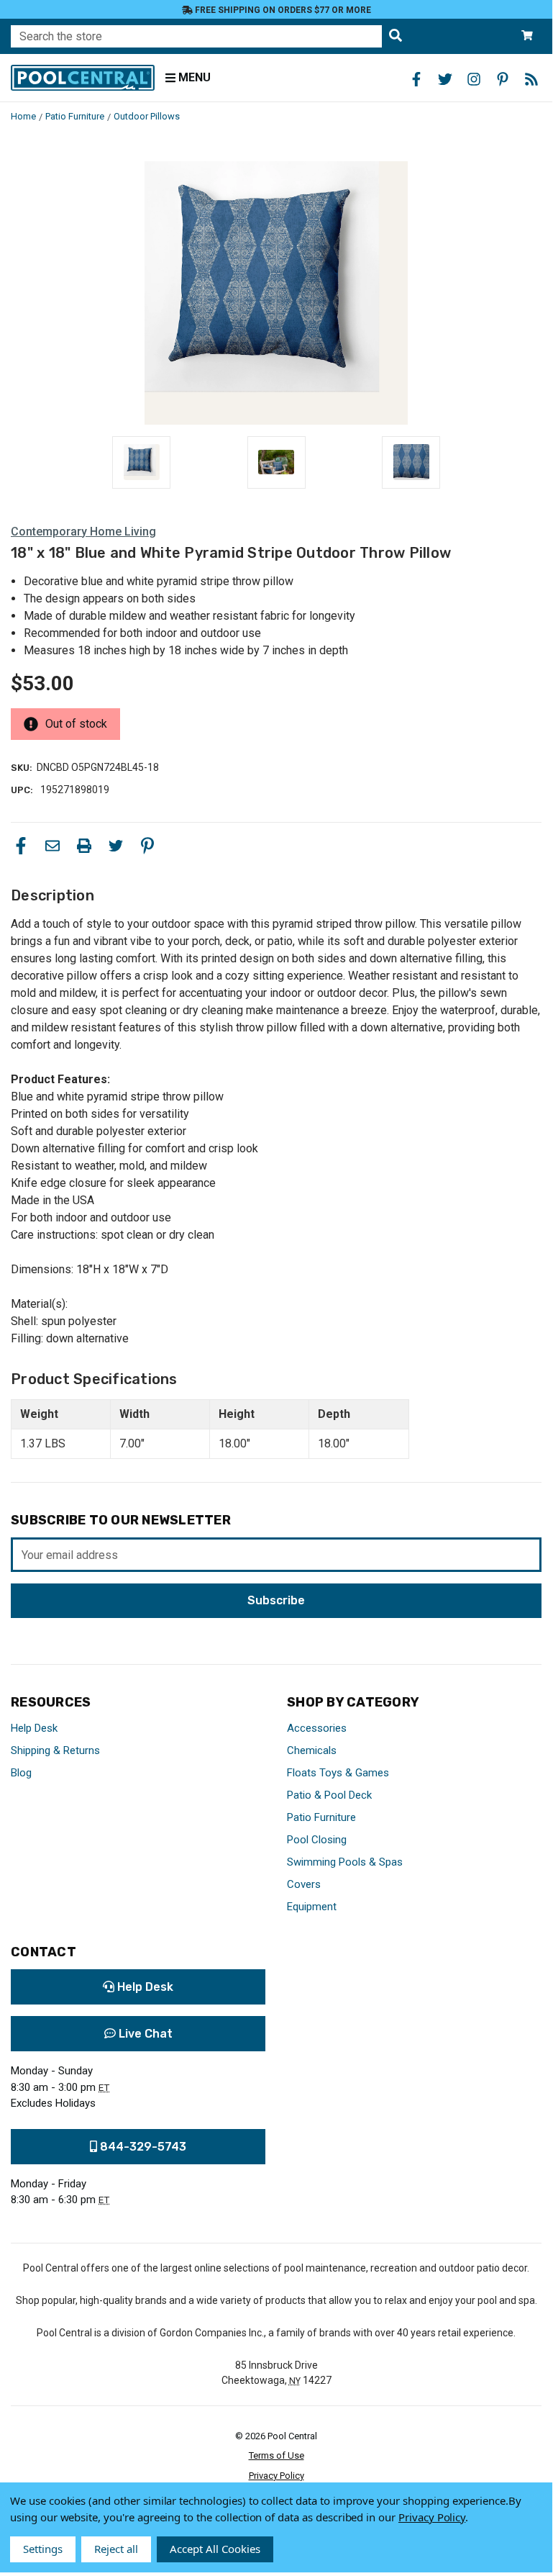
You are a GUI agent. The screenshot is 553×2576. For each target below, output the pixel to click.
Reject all (116, 2549)
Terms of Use (276, 2455)
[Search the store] (396, 36)
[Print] (84, 846)
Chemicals (312, 1750)
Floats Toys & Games (338, 1773)
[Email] (52, 846)
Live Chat (144, 2034)
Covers (304, 1884)
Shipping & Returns (55, 1750)
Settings (43, 2549)
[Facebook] (21, 846)
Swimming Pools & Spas (345, 1862)
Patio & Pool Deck (329, 1795)
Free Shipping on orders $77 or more (282, 10)
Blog (21, 1773)
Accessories (317, 1728)
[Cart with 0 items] (527, 36)
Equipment (312, 1907)
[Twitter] (116, 846)
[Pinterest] (147, 846)
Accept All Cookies (215, 2549)
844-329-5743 (142, 2147)
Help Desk (34, 1728)
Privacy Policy (276, 2476)
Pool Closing (317, 1840)
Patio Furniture (321, 1817)
